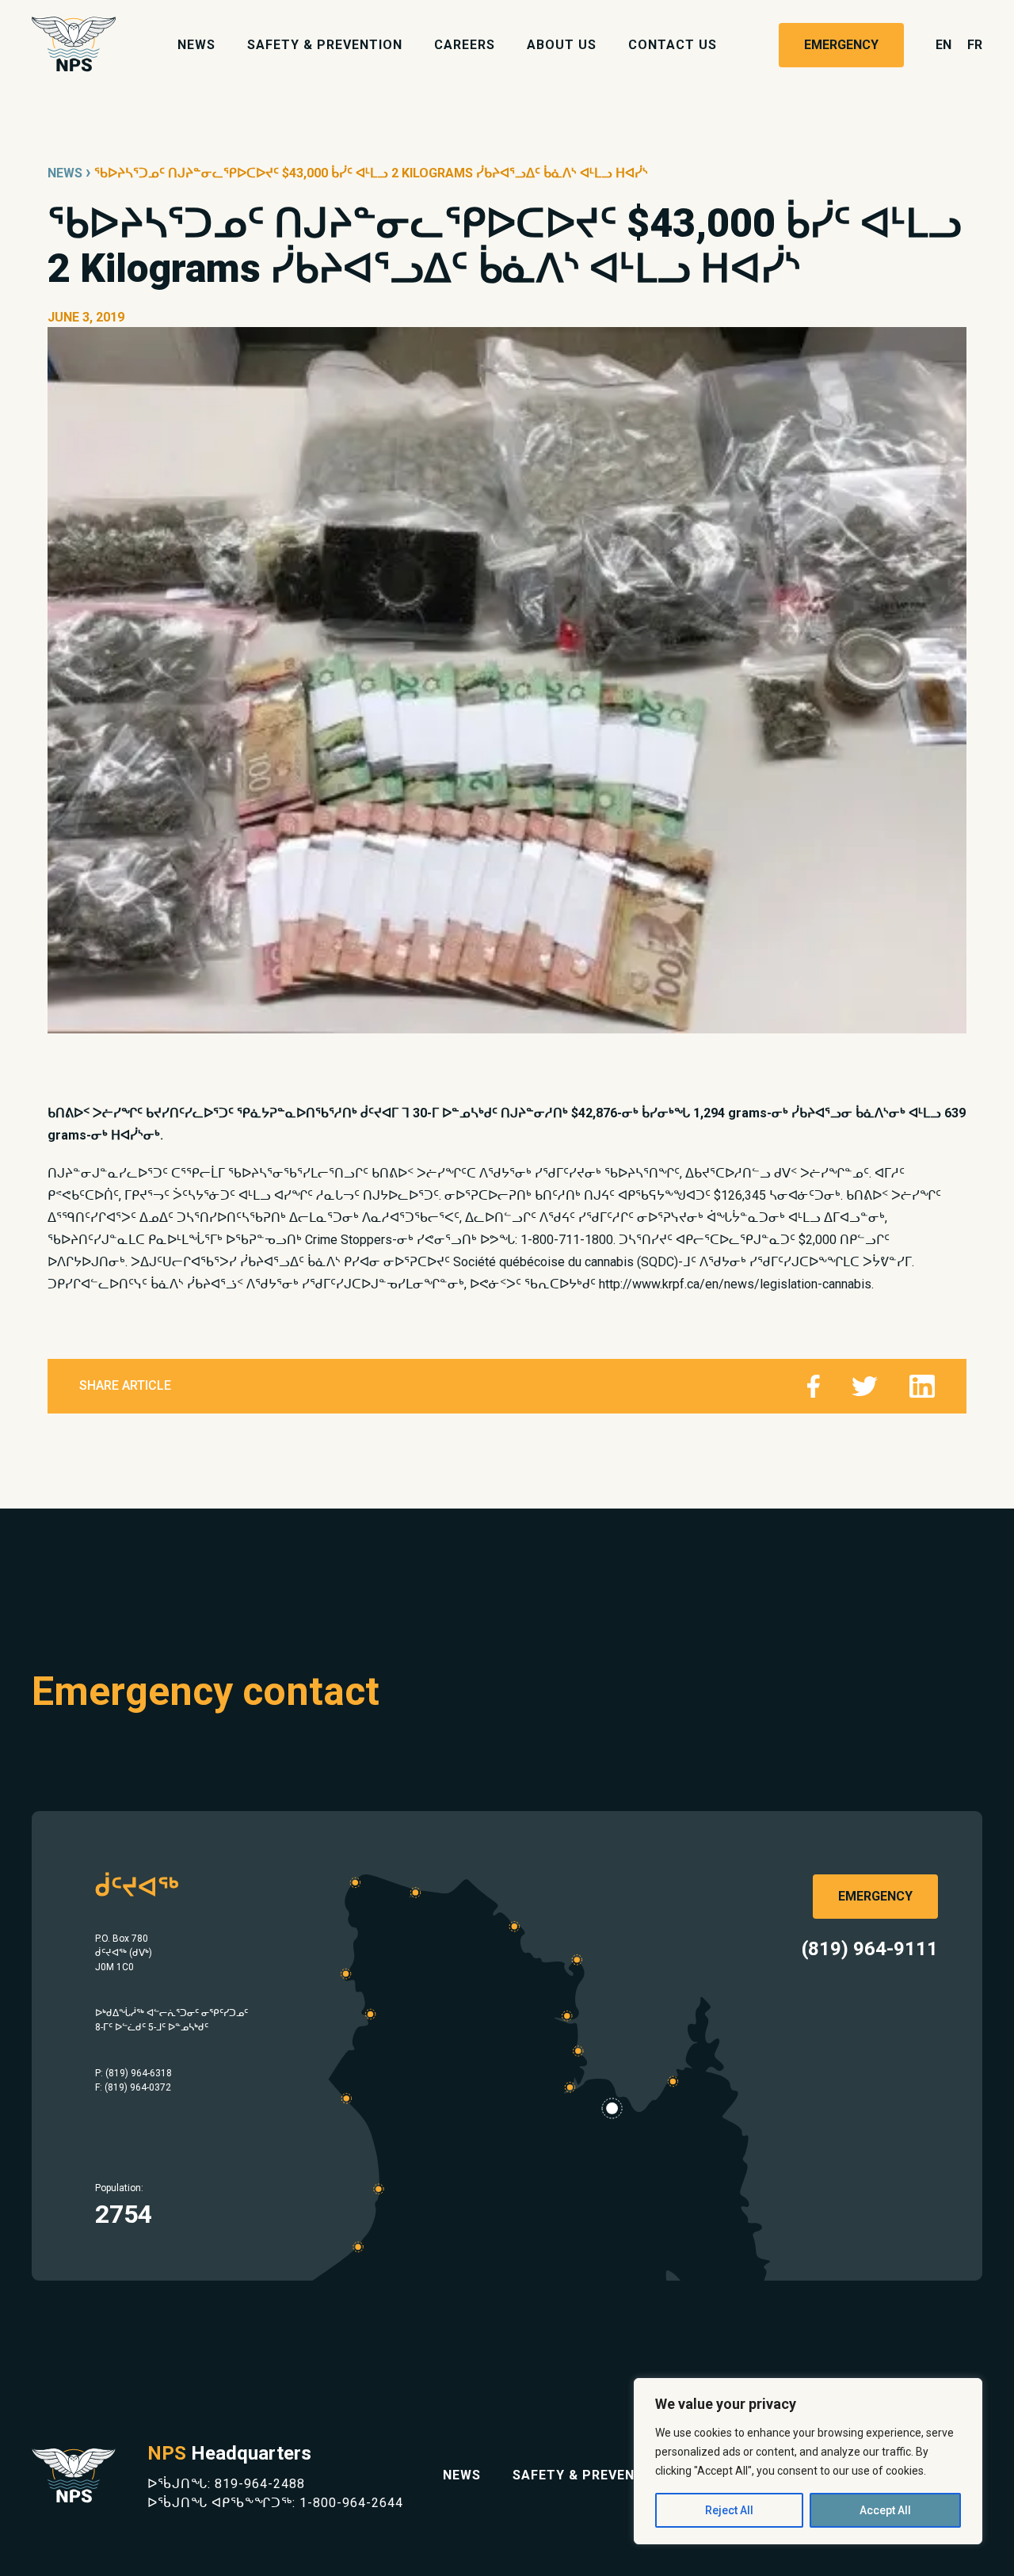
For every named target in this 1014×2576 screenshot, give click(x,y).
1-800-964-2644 (351, 2503)
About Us (562, 45)
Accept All (885, 2510)
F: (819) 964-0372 (133, 2087)
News (196, 45)
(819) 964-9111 (870, 1949)
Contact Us (673, 45)
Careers (465, 45)
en (943, 45)
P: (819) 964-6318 (133, 2073)
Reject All (729, 2510)
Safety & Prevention (325, 45)
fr (975, 45)
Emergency (841, 45)
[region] (808, 2461)
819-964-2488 (260, 2484)
